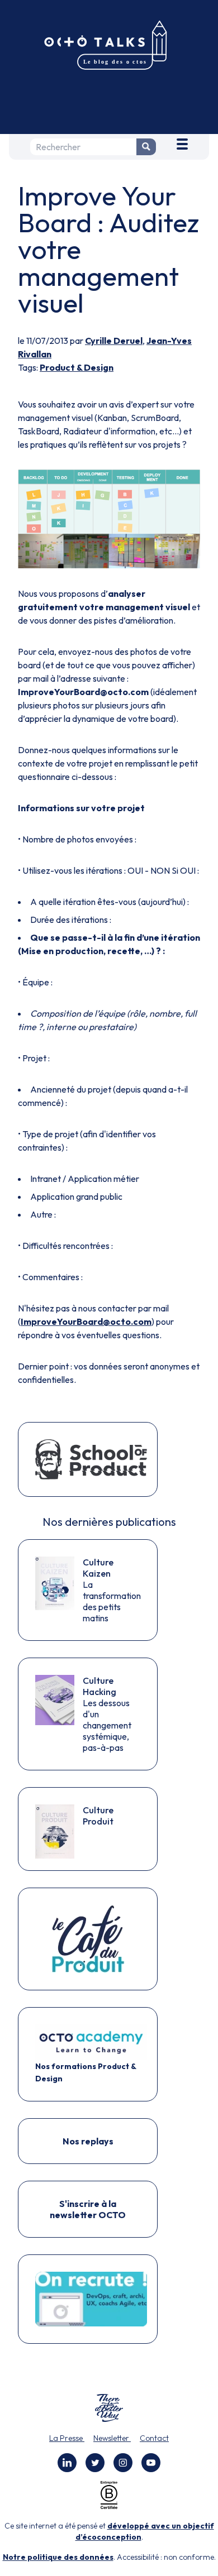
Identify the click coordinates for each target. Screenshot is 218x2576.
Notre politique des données (58, 2557)
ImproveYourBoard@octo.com (86, 1321)
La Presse (67, 2438)
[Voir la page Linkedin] (67, 2463)
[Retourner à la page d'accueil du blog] (109, 46)
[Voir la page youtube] (151, 2463)
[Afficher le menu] (182, 142)
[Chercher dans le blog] (146, 147)
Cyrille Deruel (114, 341)
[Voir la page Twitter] (95, 2463)
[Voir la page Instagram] (123, 2463)
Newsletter (112, 2438)
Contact (154, 2438)
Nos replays (88, 2141)
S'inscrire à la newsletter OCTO (88, 2209)
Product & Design (77, 367)
